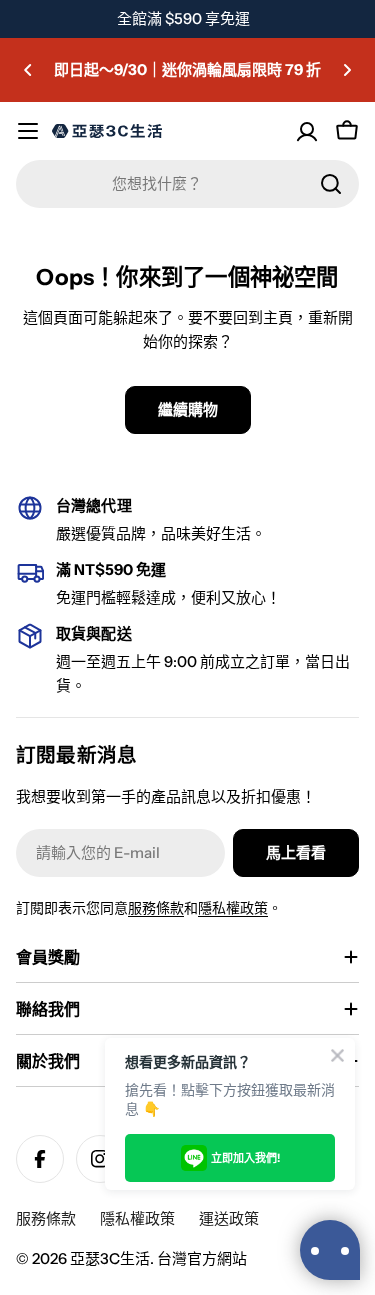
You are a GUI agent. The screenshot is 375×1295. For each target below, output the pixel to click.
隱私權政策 (233, 908)
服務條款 (156, 908)
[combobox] (187, 184)
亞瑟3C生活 (110, 1258)
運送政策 (229, 1218)
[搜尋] (331, 184)
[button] (28, 70)
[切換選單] (28, 131)
